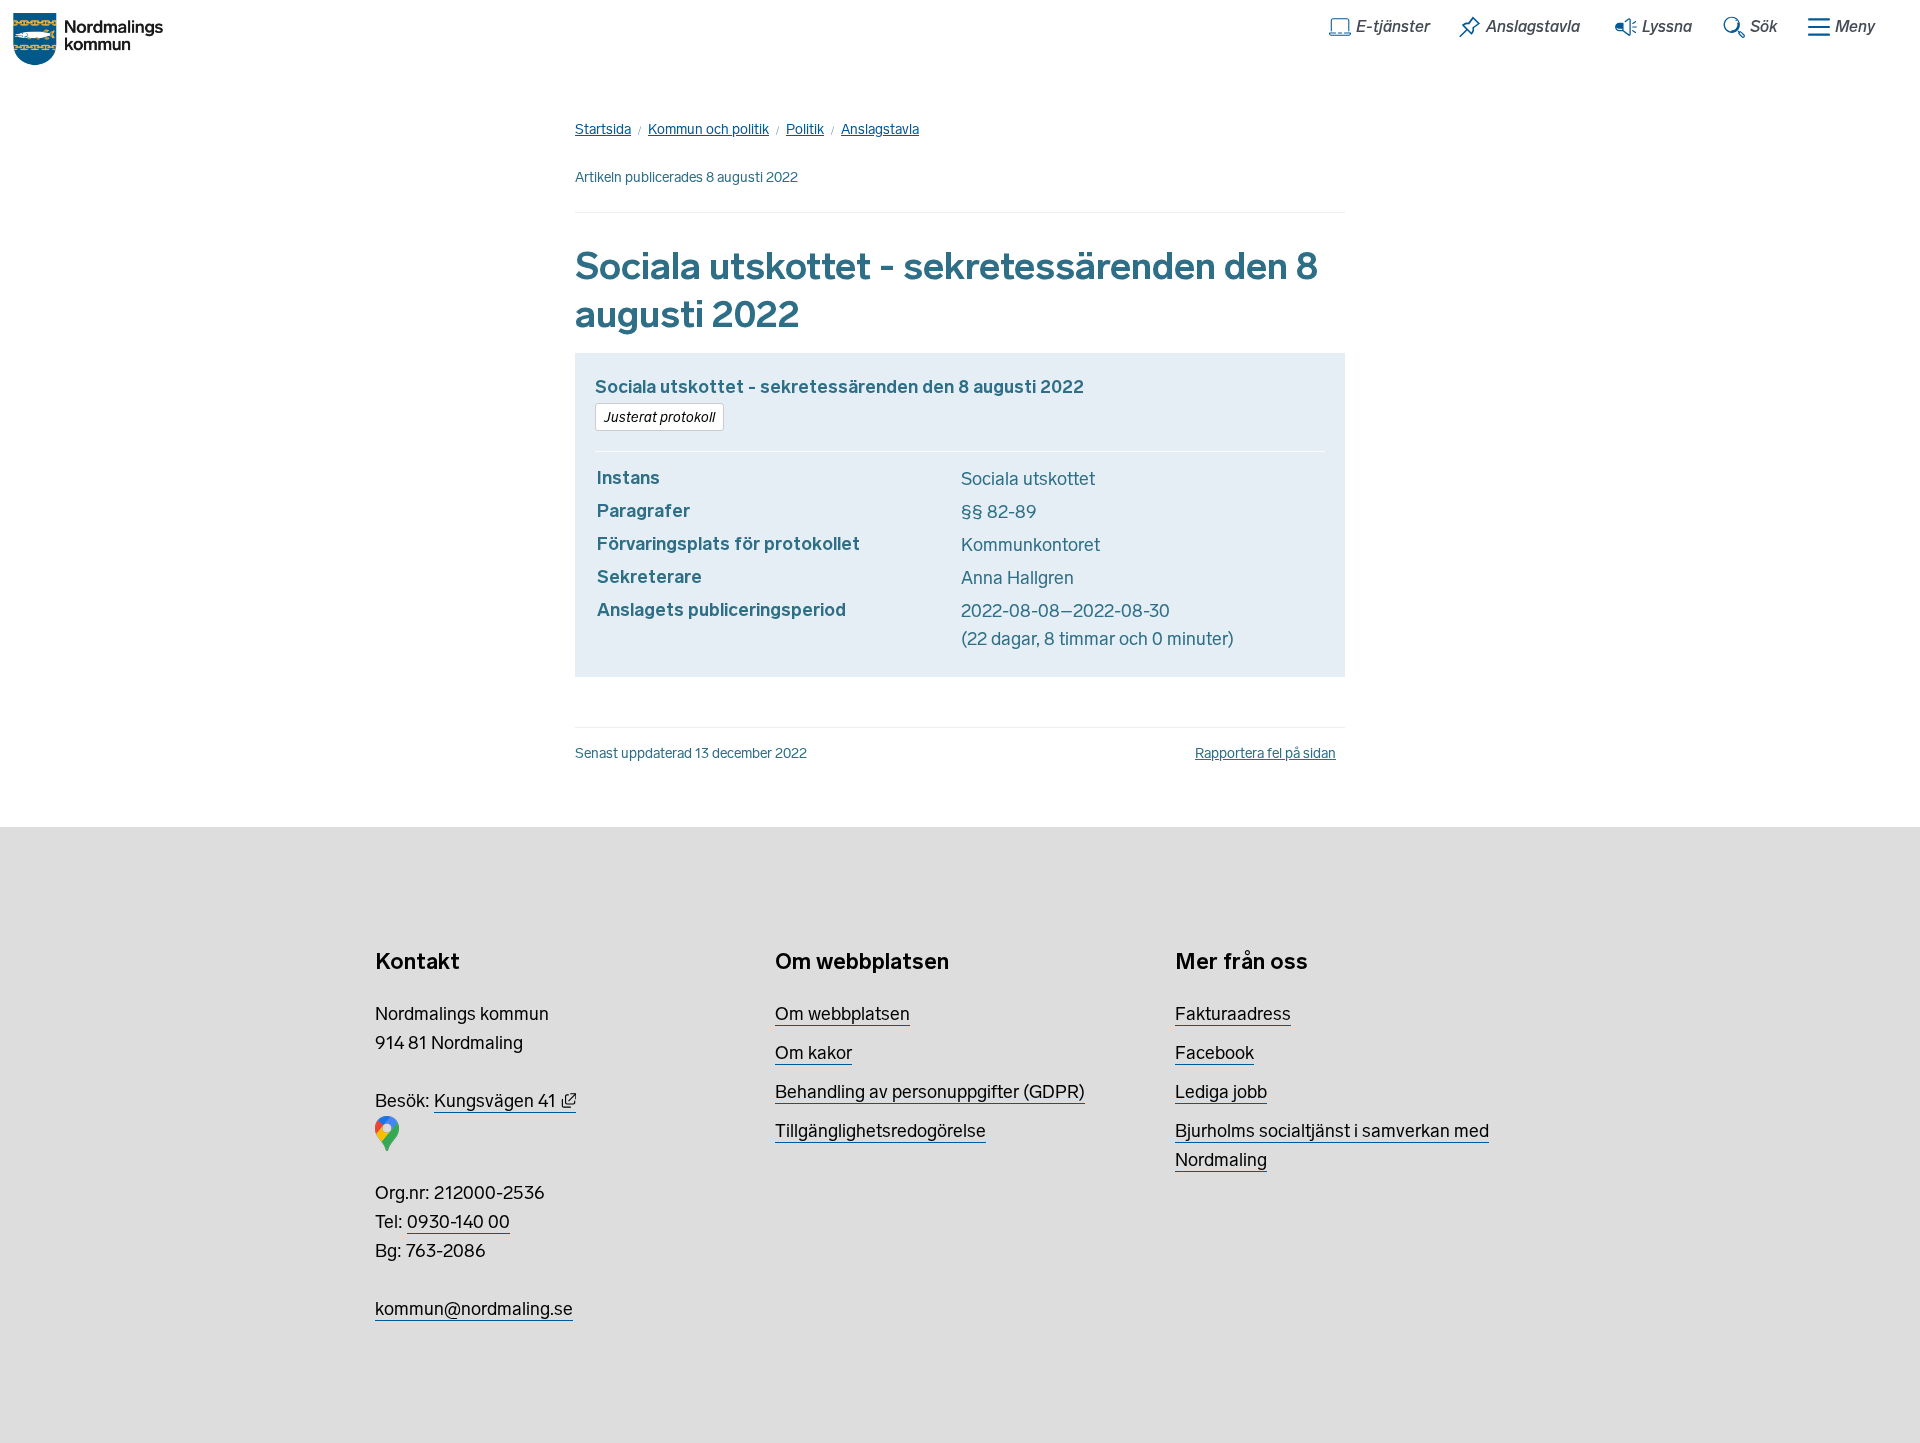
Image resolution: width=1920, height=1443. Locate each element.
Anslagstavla (880, 129)
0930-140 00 (458, 1222)
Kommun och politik (708, 129)
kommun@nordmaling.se (474, 1309)
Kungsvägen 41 (505, 1101)
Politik (805, 129)
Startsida (603, 129)
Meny (1855, 26)
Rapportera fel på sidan (1265, 753)
